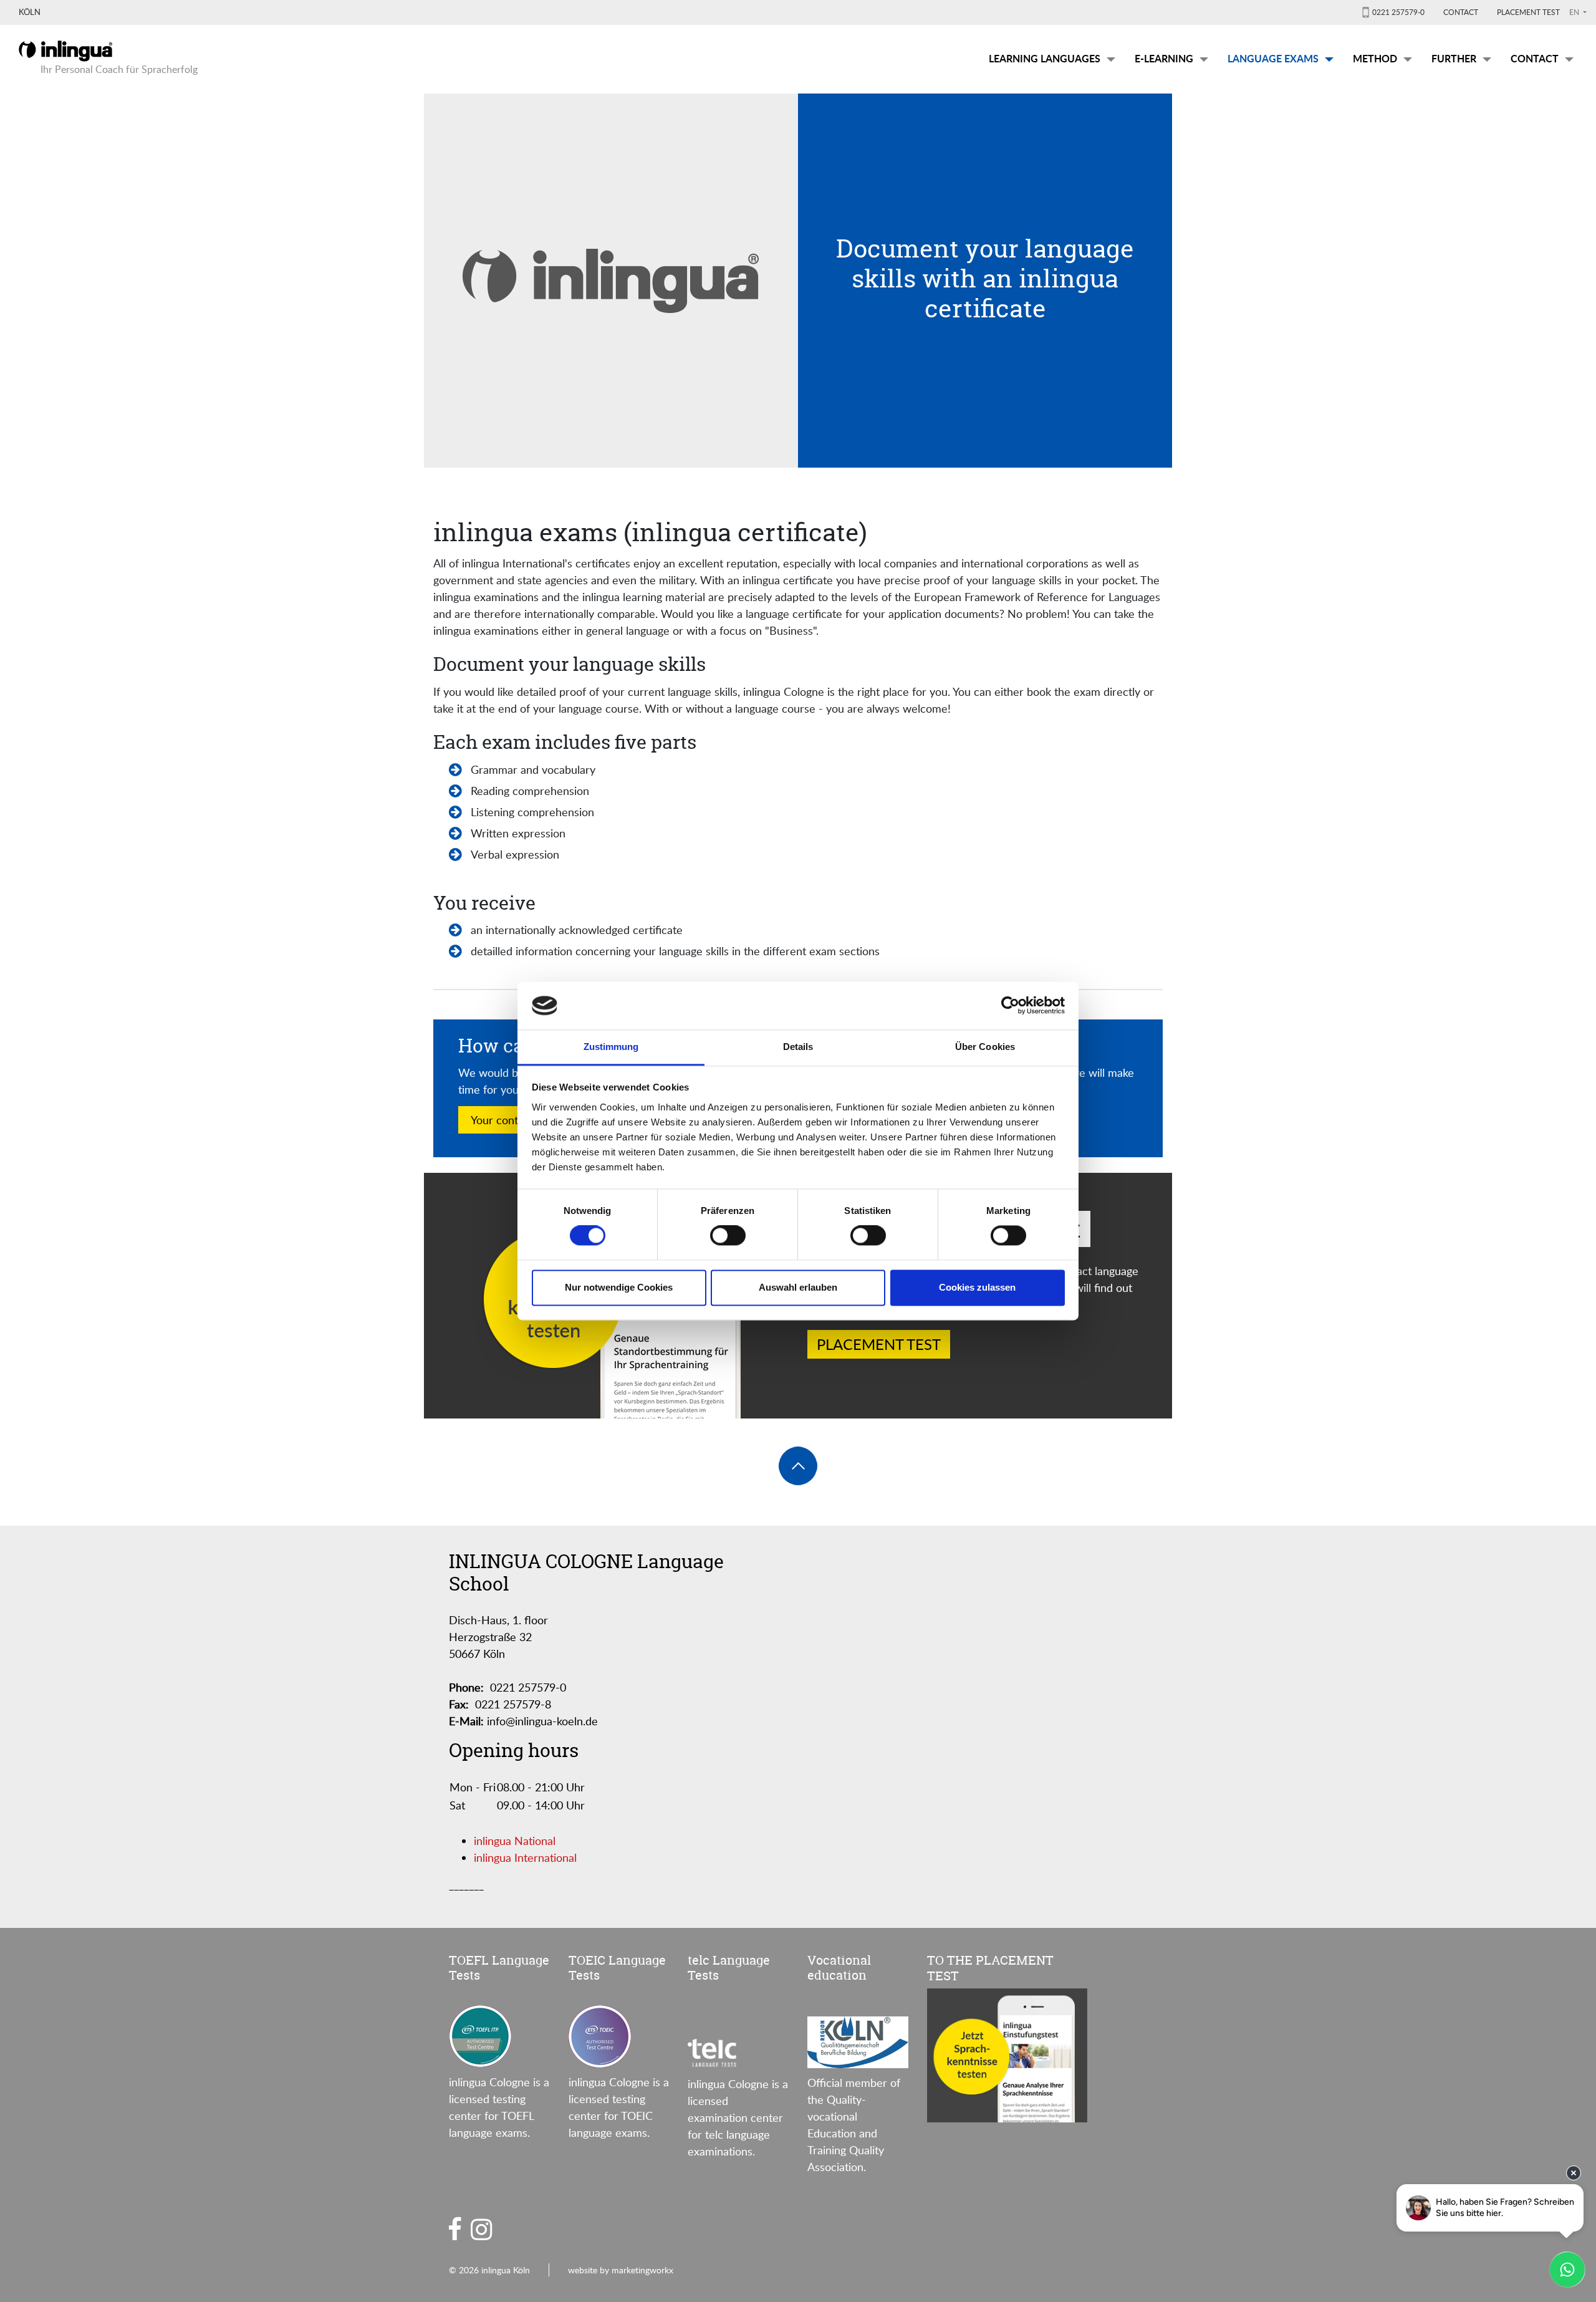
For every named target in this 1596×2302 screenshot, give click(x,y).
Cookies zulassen (977, 1287)
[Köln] (65, 49)
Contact (1461, 12)
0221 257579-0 (1398, 12)
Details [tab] (798, 1047)
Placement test (1528, 12)
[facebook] (455, 2228)
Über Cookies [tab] (985, 1047)
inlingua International (525, 1857)
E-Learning (1164, 58)
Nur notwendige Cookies (619, 1287)
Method (1375, 58)
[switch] (728, 1236)
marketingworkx (642, 2270)
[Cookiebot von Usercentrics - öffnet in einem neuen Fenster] (1010, 1006)
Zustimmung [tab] (611, 1047)
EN (1575, 12)
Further (1454, 58)
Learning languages (1045, 58)
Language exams (1273, 58)
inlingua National (515, 1841)
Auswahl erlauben (798, 1287)
